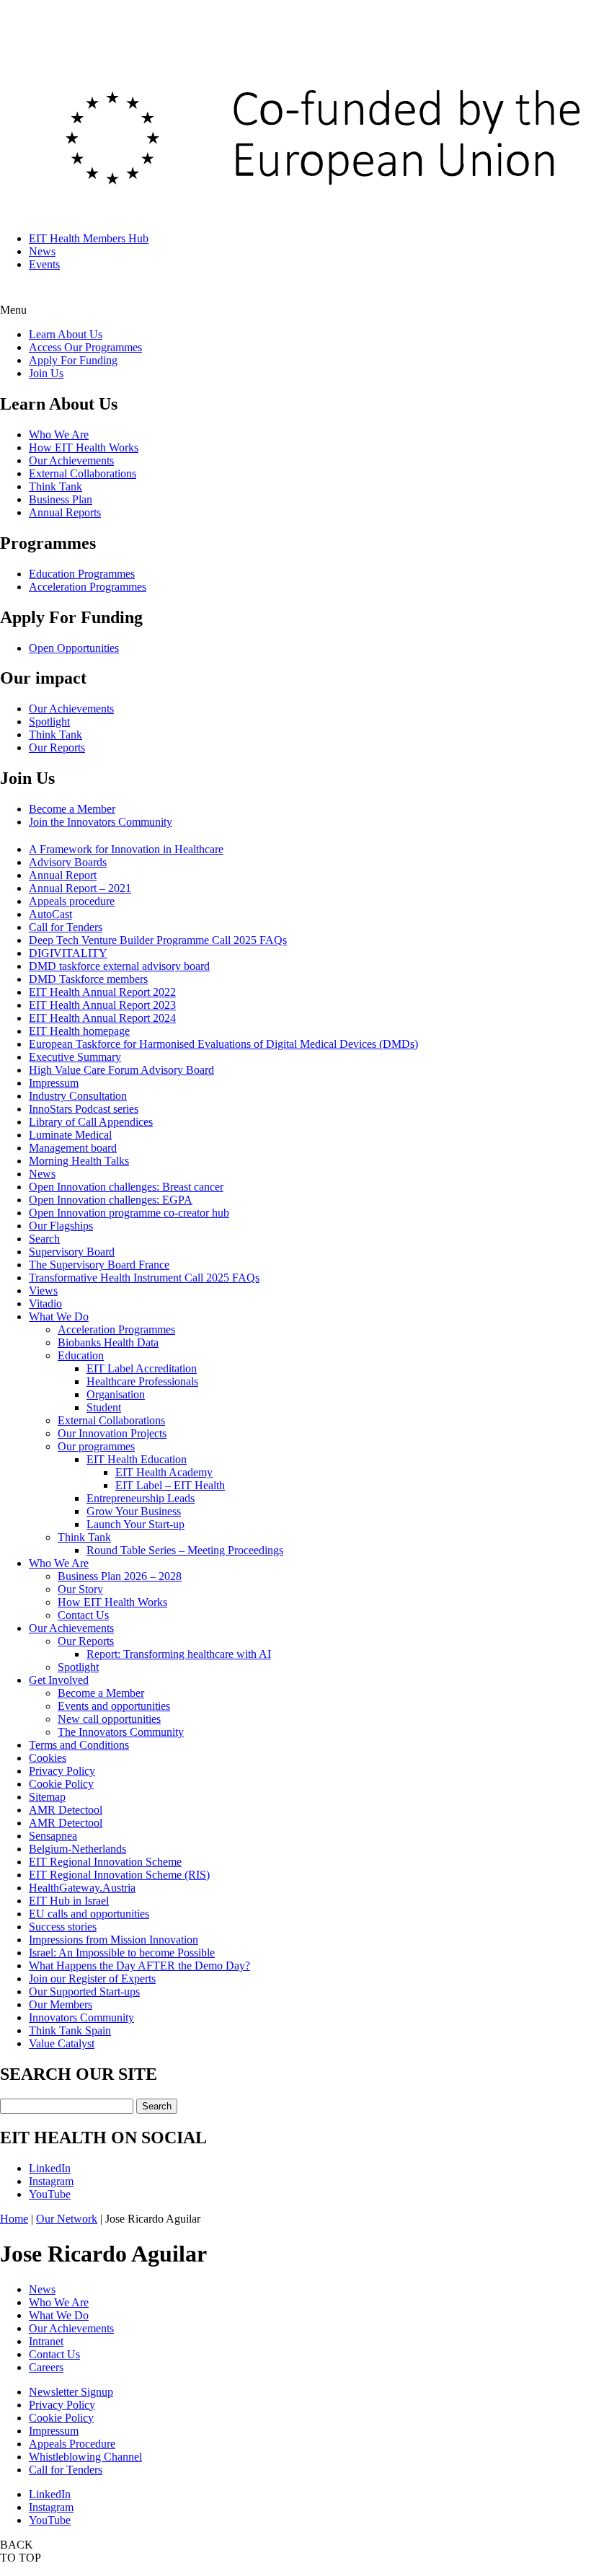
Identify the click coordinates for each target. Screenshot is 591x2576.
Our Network (67, 2219)
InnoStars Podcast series (84, 1109)
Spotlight (49, 722)
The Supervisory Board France (99, 1265)
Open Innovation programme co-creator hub (129, 1213)
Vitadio (45, 1304)
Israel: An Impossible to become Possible (122, 1953)
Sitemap (47, 1797)
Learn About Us (66, 334)
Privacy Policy (62, 1771)
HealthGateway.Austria (82, 1888)
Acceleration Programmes (88, 587)
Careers (46, 2367)
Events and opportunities (114, 1706)
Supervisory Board (72, 1252)
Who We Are (59, 435)
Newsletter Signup (71, 2392)
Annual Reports (65, 512)
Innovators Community (81, 2017)
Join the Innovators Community (101, 822)
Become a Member (72, 809)
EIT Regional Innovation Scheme (105, 1862)
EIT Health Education (137, 1459)
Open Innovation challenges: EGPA (111, 1200)
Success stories (63, 1927)
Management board (73, 1148)
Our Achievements (71, 460)
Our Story (80, 1589)
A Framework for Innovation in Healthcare (126, 849)
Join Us (46, 373)
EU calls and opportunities (89, 1914)
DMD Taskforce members (88, 979)
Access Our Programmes (85, 347)
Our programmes (96, 1446)
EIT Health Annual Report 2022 (102, 992)
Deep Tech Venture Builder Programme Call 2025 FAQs (158, 940)
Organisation (116, 1394)
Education (81, 1355)
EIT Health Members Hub (89, 238)
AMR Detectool (66, 1810)
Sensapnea (53, 1836)
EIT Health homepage (79, 1031)
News (42, 251)
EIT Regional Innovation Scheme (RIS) (119, 1875)
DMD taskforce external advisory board (119, 966)
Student (104, 1407)
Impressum (54, 1083)
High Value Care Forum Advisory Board (121, 1070)
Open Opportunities (74, 648)
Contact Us (83, 1615)
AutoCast (50, 914)
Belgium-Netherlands (77, 1849)
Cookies (48, 1758)
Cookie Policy (61, 1784)
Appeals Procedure (72, 2444)
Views (43, 1291)
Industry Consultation (78, 1096)
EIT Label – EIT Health (170, 1485)
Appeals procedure (72, 901)
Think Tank (55, 486)
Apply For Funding (73, 360)
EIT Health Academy (164, 1472)
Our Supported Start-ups (84, 1991)
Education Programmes (82, 574)
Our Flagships (61, 1226)
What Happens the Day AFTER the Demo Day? (139, 1966)
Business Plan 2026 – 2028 (120, 1576)
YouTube (50, 2194)
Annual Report (63, 875)
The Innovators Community (121, 1732)
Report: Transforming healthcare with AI (179, 1654)
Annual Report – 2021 (80, 888)
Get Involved (59, 1680)
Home (14, 2219)
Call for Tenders (66, 927)
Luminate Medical (70, 1135)
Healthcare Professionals (142, 1381)
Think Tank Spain (70, 2030)
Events (44, 264)
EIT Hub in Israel (69, 1901)
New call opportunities (109, 1719)
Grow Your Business (134, 1511)
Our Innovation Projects (112, 1433)
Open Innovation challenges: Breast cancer (126, 1187)
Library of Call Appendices (91, 1122)
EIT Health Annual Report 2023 (102, 1005)
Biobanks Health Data (108, 1342)
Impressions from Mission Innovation (114, 1940)
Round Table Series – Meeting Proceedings (185, 1550)
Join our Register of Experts (92, 1979)
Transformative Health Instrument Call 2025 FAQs (144, 1278)
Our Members (61, 2004)
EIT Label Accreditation (142, 1368)
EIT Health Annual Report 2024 (102, 1018)
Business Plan (61, 499)
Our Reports (57, 747)
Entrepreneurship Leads (141, 1498)
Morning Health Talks (79, 1161)
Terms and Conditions (79, 1745)
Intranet (46, 2341)
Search (44, 1239)
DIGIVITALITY (68, 953)
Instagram (51, 2181)
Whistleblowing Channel (85, 2457)
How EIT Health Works (84, 447)
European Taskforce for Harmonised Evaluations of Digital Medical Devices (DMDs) (223, 1044)
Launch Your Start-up (135, 1524)
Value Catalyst (62, 2043)
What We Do (59, 1316)
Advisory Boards (68, 862)
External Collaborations (83, 473)
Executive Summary (75, 1057)
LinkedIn (50, 2168)
